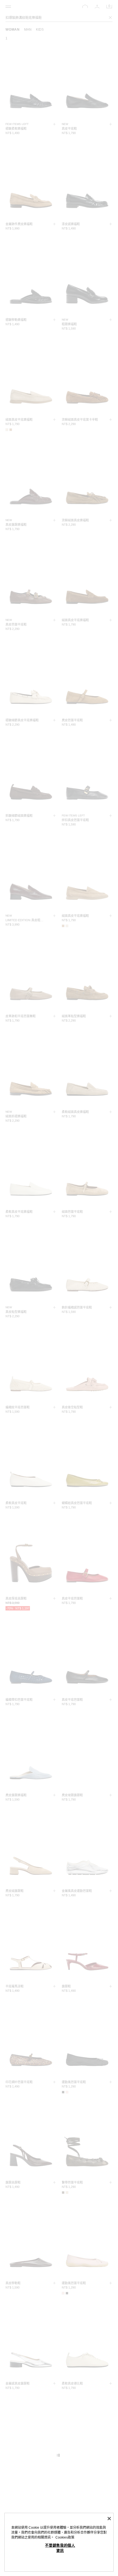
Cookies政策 (65, 2537)
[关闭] (109, 2519)
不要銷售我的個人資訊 (60, 2548)
